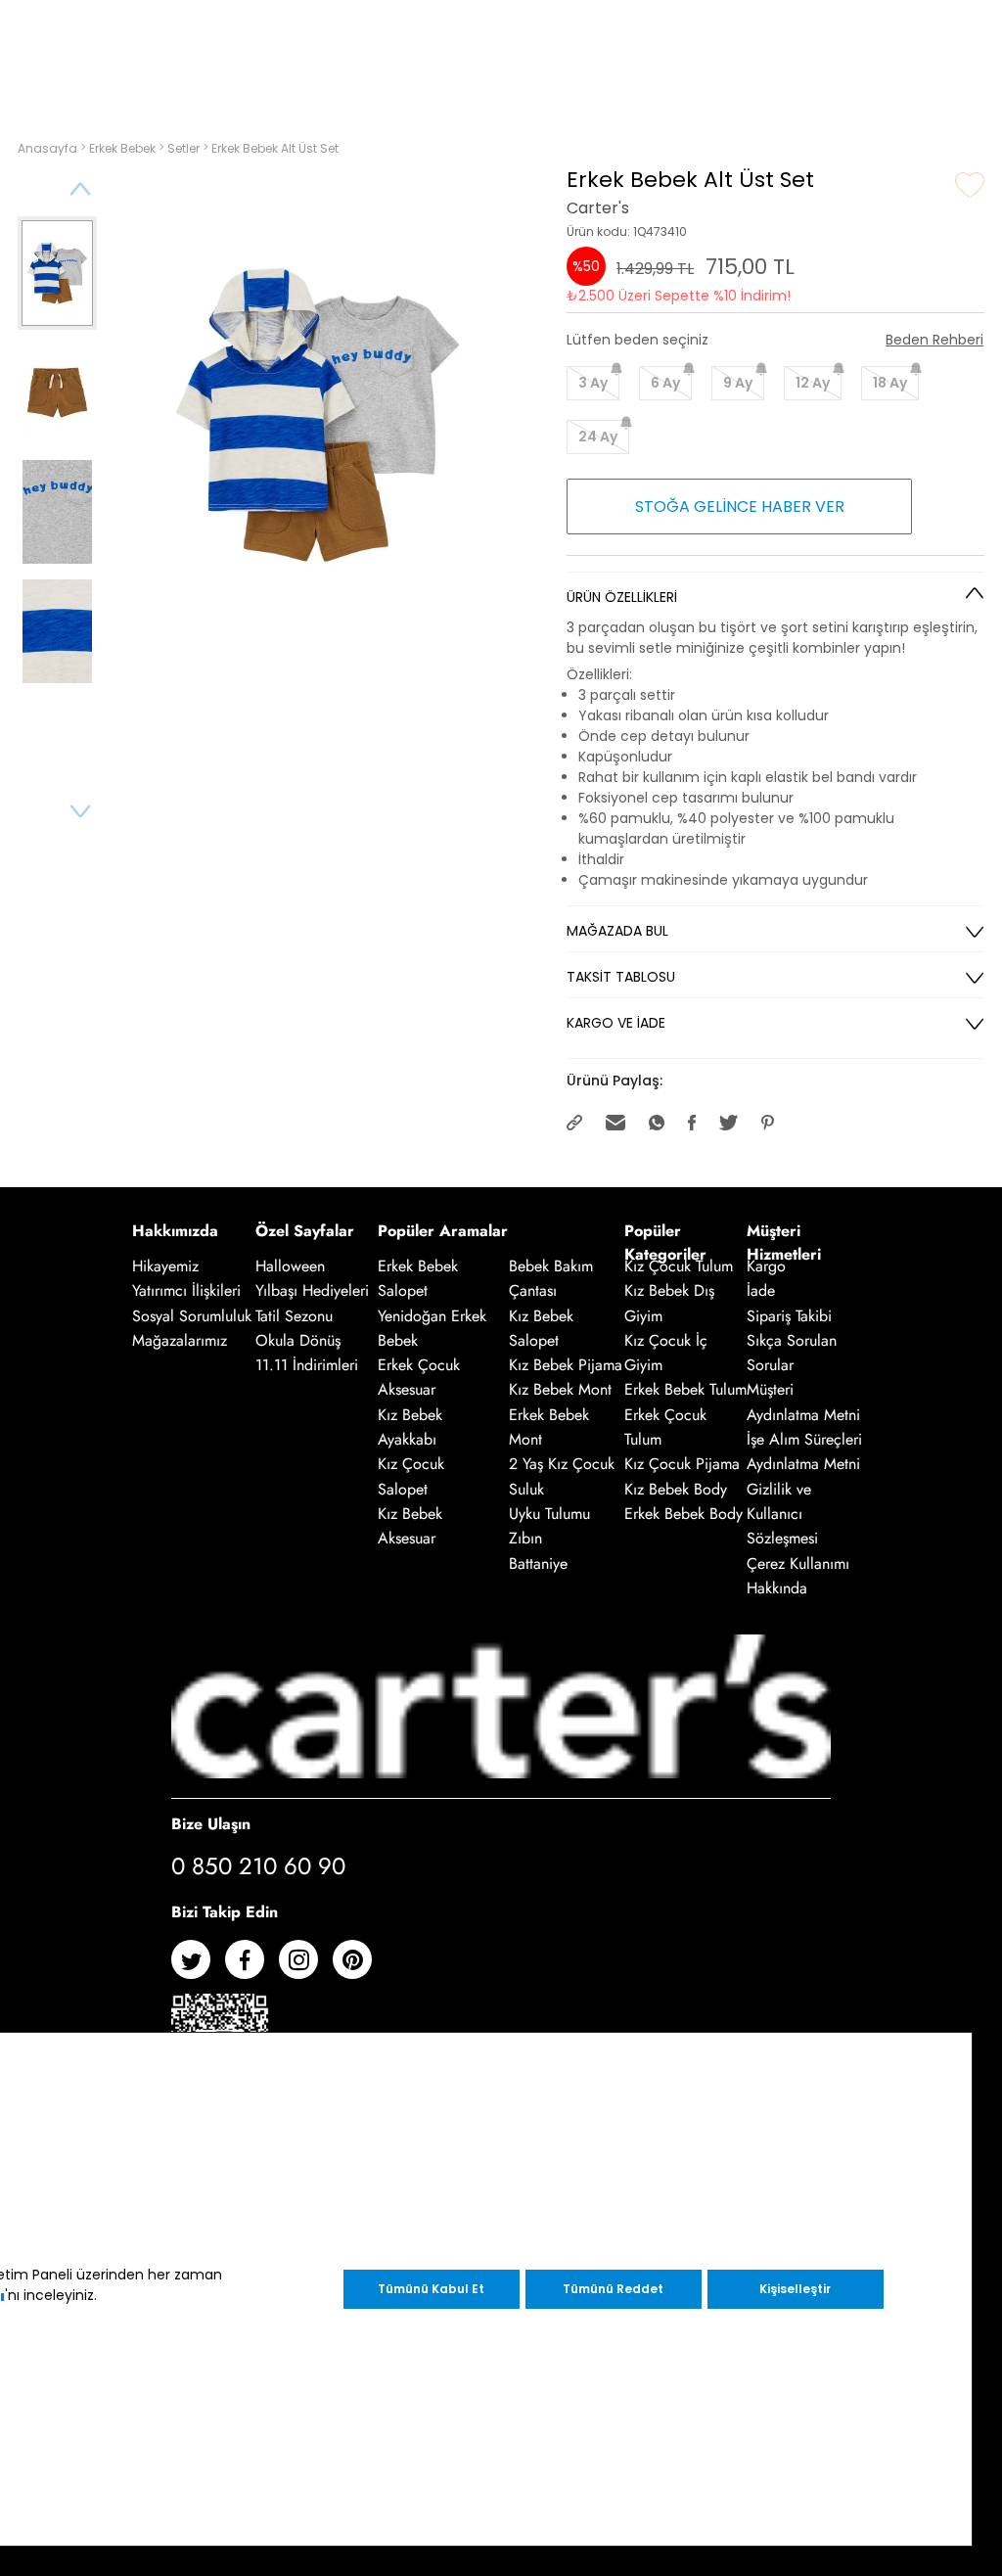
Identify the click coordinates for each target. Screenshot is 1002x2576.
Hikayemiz (165, 1266)
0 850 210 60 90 (258, 1866)
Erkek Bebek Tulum (685, 1390)
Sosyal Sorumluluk (192, 1316)
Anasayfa (49, 148)
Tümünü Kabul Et (431, 2289)
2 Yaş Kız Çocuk (562, 1465)
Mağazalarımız (180, 1340)
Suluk (526, 1489)
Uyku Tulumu (549, 1514)
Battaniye (538, 1564)
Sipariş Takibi (789, 1316)
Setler (185, 148)
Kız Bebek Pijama (566, 1365)
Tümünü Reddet (613, 2289)
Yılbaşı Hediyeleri (312, 1291)
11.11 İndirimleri (307, 1365)
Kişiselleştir (795, 2289)
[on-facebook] (252, 1967)
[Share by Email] (617, 1121)
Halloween (290, 1266)
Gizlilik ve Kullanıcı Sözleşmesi (782, 1514)
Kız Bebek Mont (560, 1390)
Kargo (766, 1266)
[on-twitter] (198, 1967)
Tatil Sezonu (294, 1316)
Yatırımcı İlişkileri (186, 1291)
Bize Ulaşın (211, 1824)
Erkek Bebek (124, 148)
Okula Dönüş (298, 1340)
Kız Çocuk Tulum (679, 1266)
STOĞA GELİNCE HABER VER (740, 506)
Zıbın (525, 1539)
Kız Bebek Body (676, 1489)
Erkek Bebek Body (683, 1514)
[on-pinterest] (360, 1967)
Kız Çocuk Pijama (682, 1465)
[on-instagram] (306, 1967)
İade (761, 1291)
